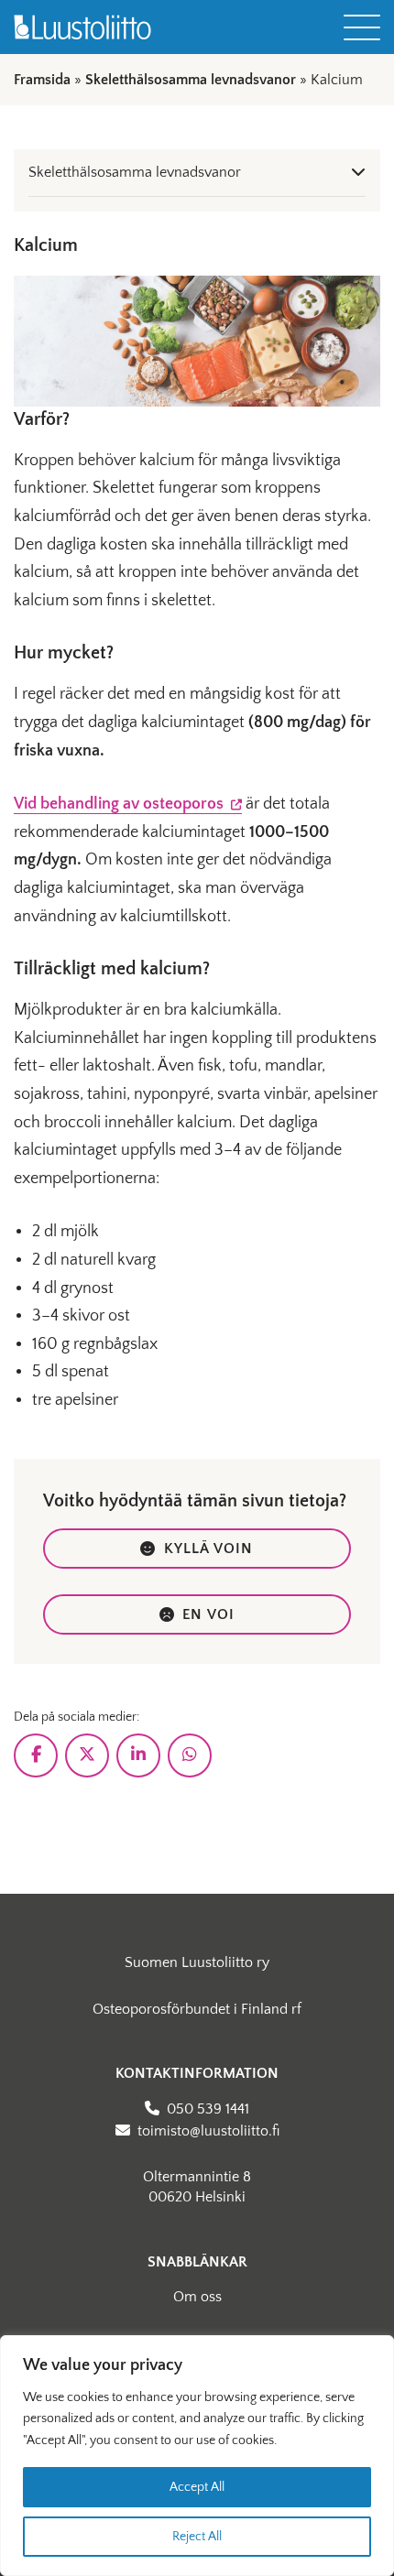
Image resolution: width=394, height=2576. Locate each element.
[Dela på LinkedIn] (138, 1755)
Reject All (197, 2537)
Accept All (197, 2487)
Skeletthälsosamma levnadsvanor (191, 80)
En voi (208, 1614)
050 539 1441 (208, 2109)
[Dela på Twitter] (87, 1755)
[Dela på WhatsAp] (190, 1755)
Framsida (42, 80)
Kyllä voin (209, 1549)
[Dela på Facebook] (36, 1755)
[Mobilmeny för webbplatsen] (362, 27)
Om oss (197, 2297)
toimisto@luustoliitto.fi (208, 2131)
